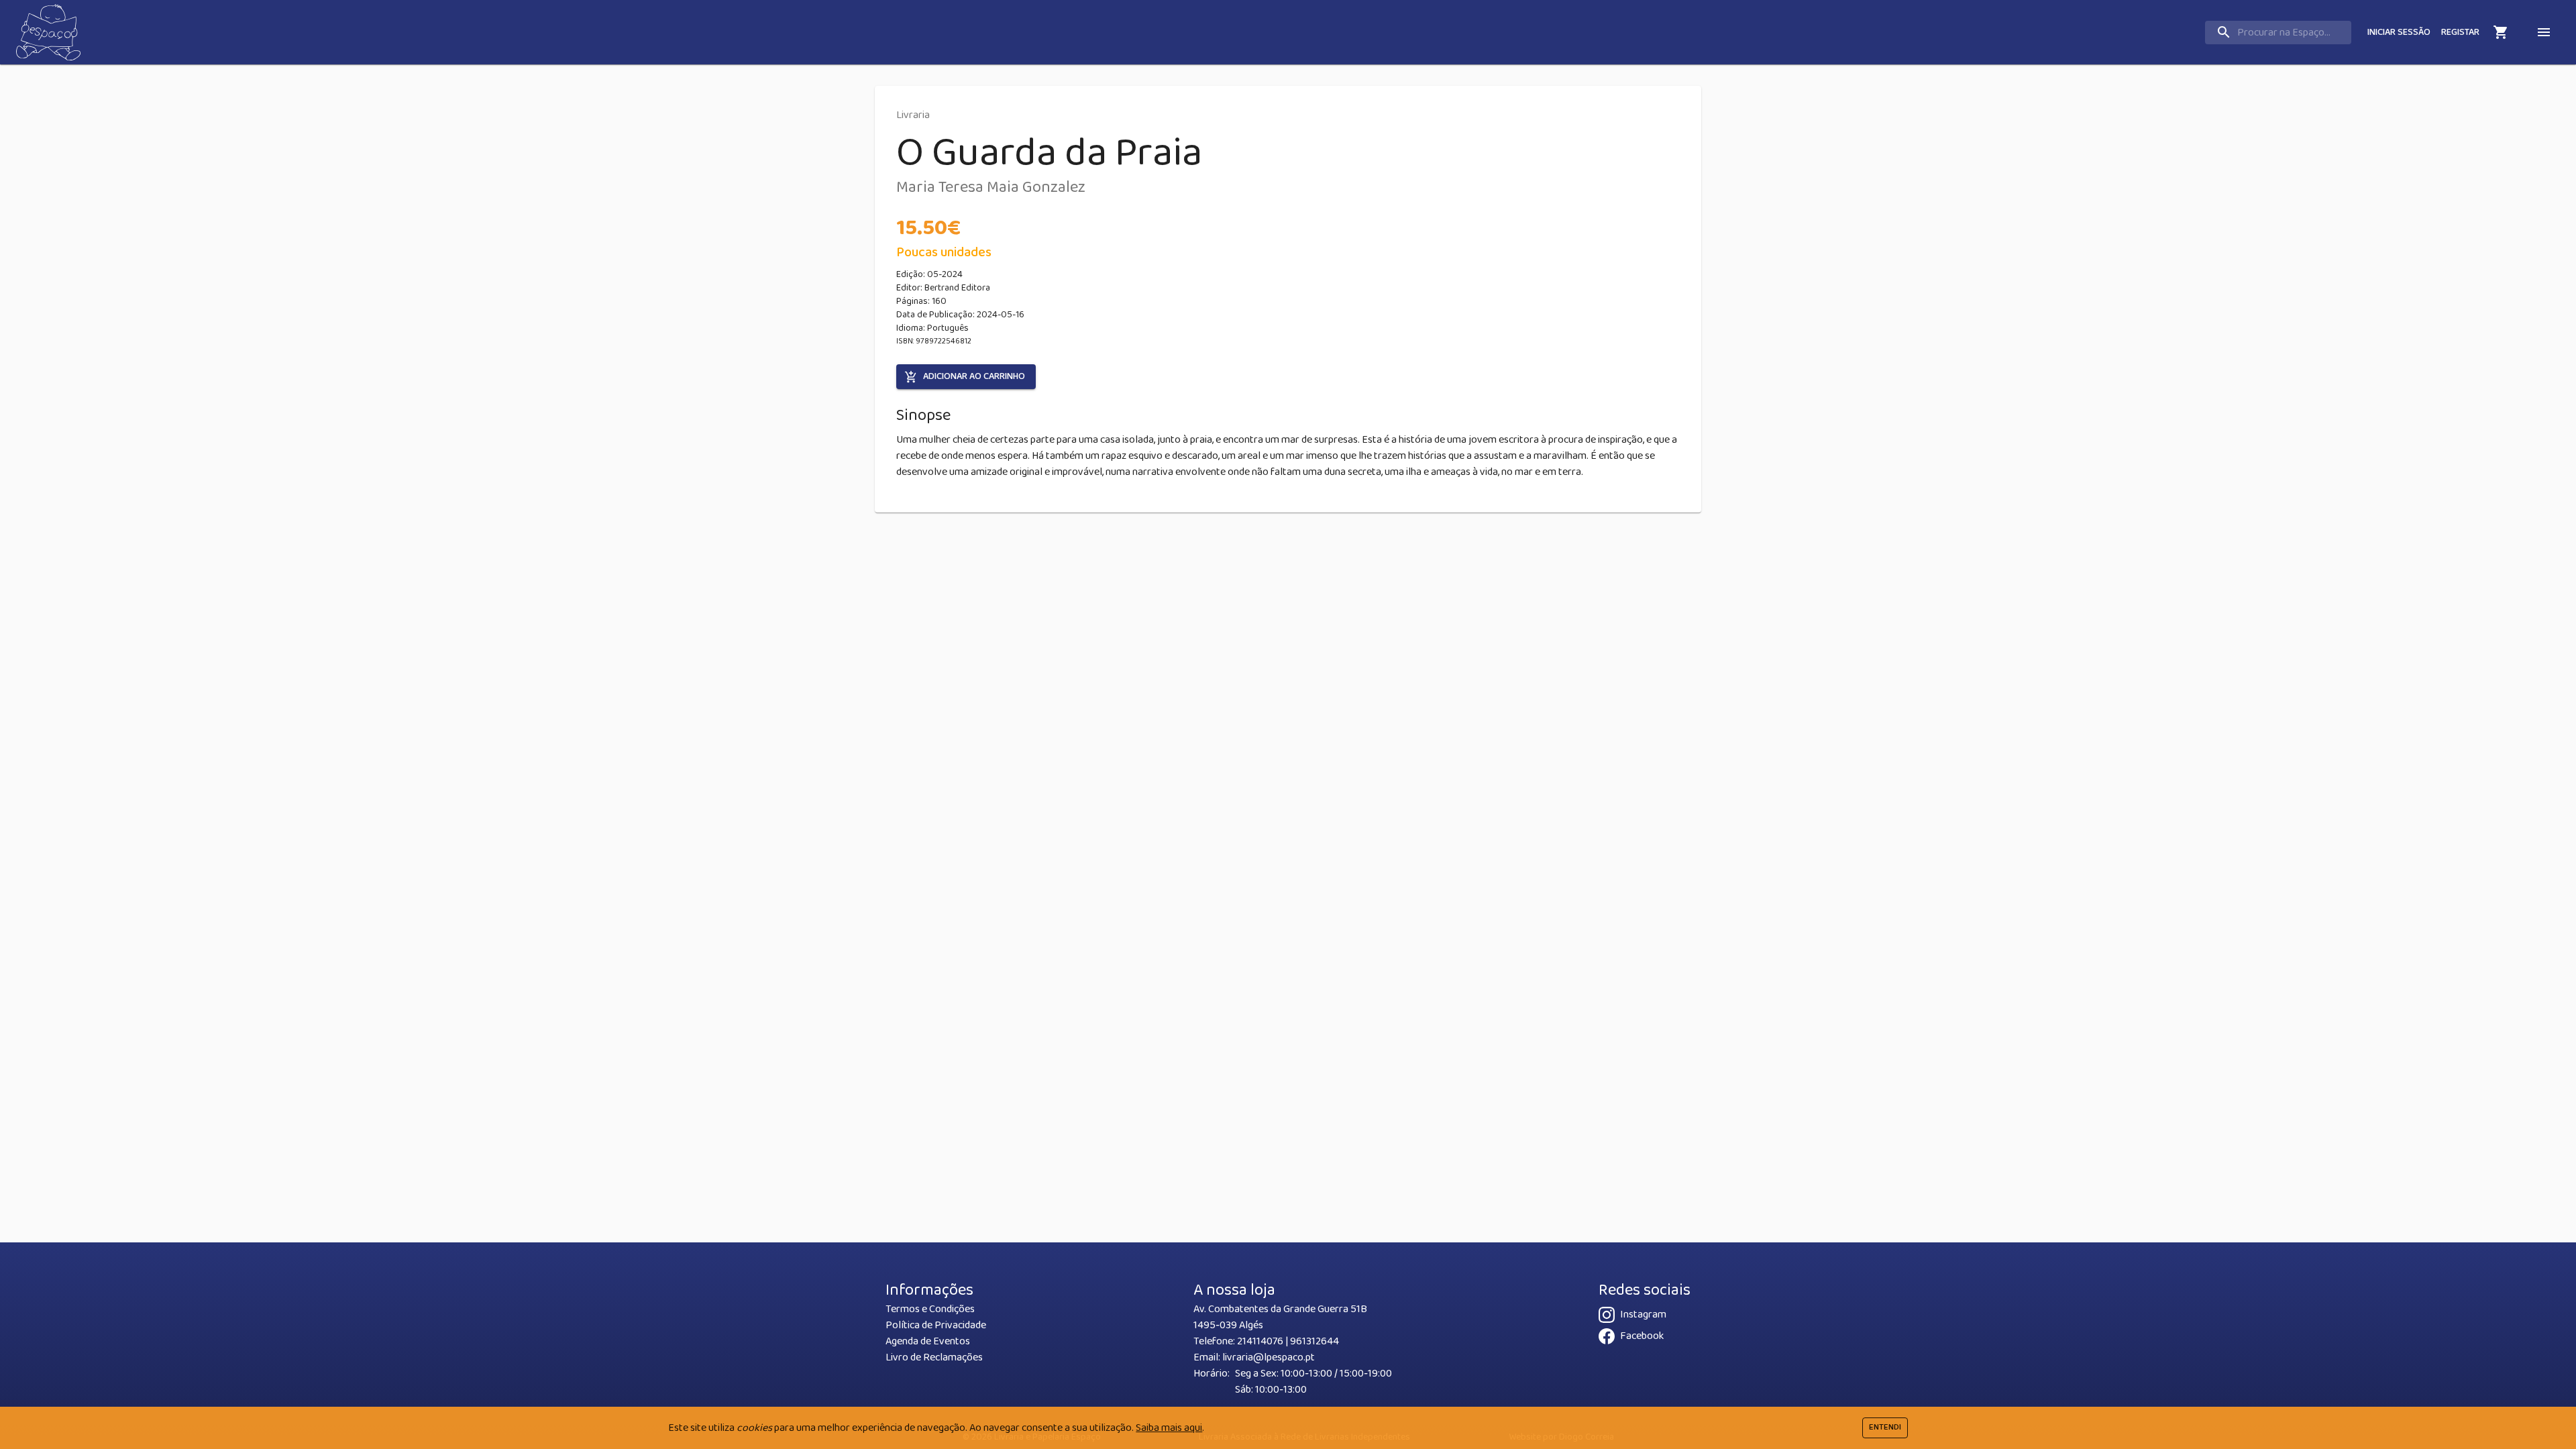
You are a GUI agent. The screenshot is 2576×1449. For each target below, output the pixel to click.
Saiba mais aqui (1169, 1428)
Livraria (913, 115)
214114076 (1260, 1341)
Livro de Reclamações (934, 1357)
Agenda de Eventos (928, 1341)
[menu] (2544, 32)
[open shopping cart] (2501, 32)
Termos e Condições (930, 1309)
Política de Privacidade (936, 1325)
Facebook (1642, 1336)
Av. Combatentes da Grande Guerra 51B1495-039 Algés (1280, 1317)
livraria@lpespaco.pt (1269, 1357)
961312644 (1314, 1341)
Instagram (1643, 1314)
